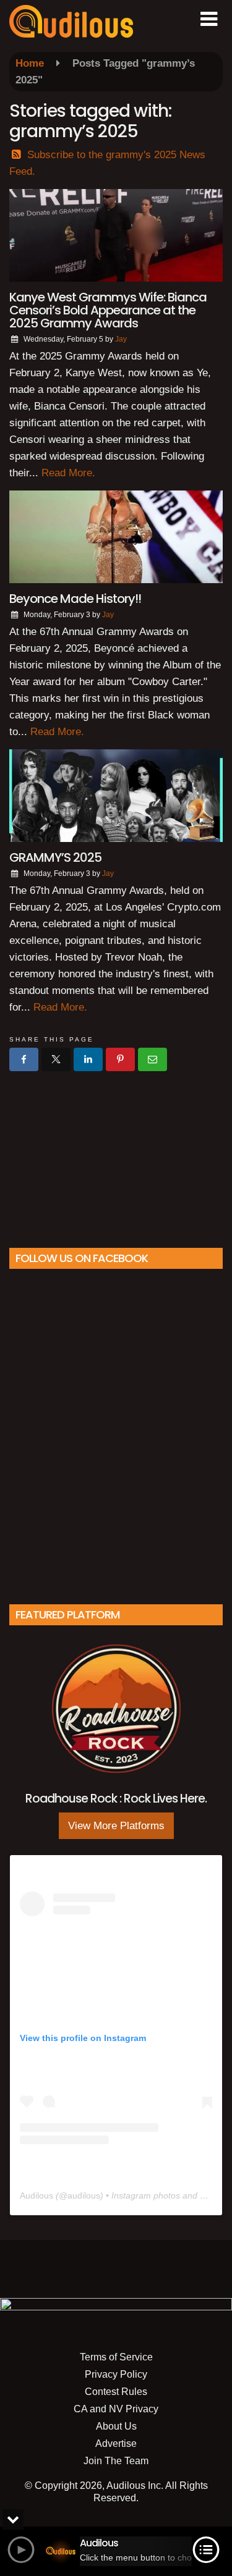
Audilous (37, 2195)
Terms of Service (116, 2357)
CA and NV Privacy (116, 2409)
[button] (209, 19)
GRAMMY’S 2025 (55, 857)
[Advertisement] (116, 1155)
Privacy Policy (116, 2374)
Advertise (116, 2443)
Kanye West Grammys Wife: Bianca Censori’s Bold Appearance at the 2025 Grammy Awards (108, 310)
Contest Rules (116, 2392)
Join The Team (116, 2461)
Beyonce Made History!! (75, 599)
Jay (121, 339)
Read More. (68, 473)
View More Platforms (116, 1826)
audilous (84, 2195)
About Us (116, 2426)
